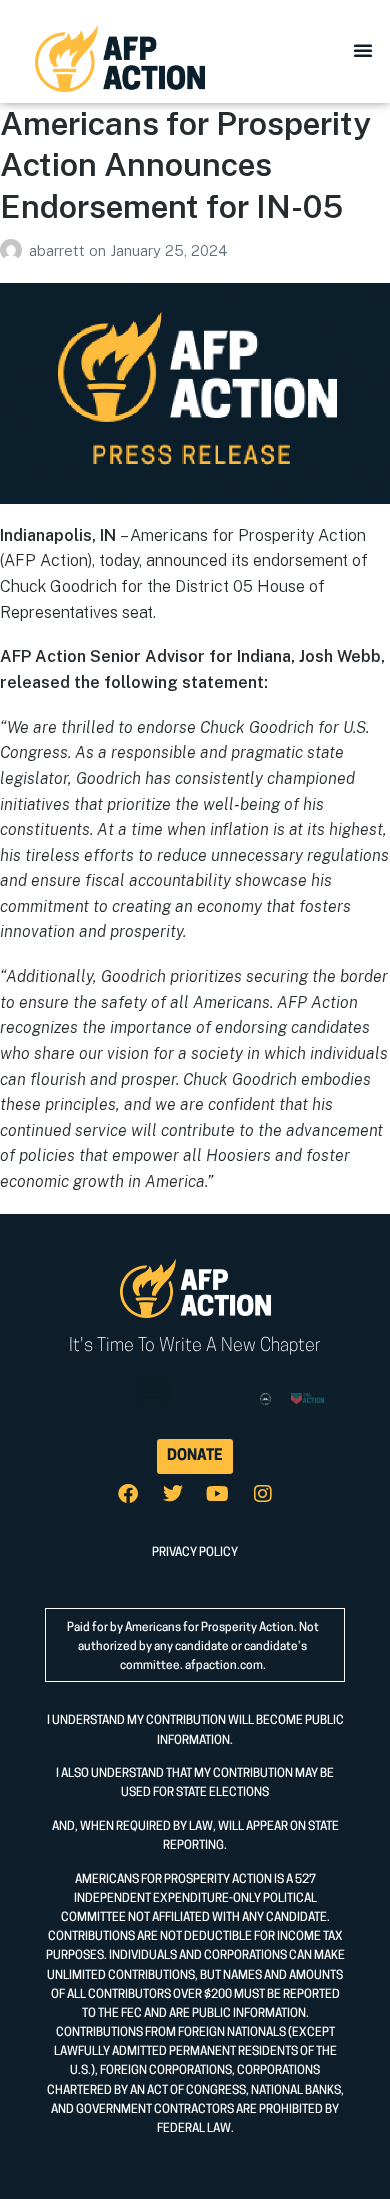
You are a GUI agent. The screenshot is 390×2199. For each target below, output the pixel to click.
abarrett (59, 250)
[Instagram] (263, 1494)
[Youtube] (218, 1494)
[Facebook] (128, 1494)
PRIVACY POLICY (195, 1553)
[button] (363, 50)
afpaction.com (224, 1666)
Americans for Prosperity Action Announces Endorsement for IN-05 (185, 165)
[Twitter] (173, 1494)
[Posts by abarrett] (14, 250)
